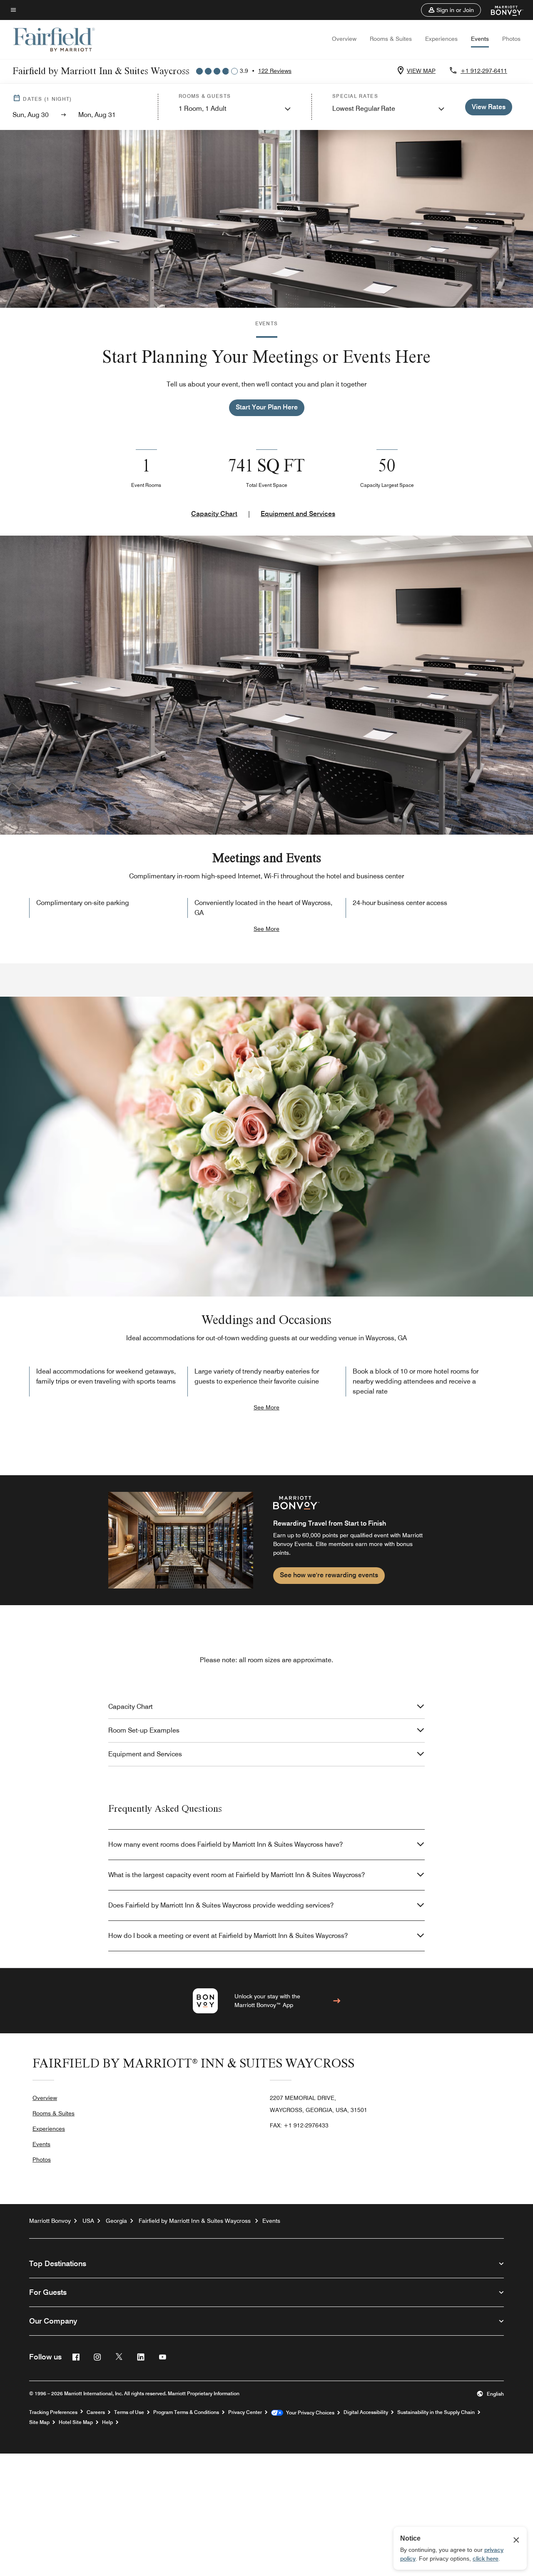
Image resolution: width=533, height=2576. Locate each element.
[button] (451, 10)
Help (107, 2422)
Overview (344, 39)
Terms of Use (129, 2412)
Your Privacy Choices (309, 2413)
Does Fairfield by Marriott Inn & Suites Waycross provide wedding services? (221, 1905)
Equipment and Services (298, 514)
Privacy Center (245, 2412)
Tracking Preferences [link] (53, 2412)
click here (486, 2559)
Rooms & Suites (391, 39)
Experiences (441, 39)
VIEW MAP (421, 71)
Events (480, 39)
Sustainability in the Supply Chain (436, 2412)
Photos (511, 39)
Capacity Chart (214, 514)
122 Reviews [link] (275, 71)
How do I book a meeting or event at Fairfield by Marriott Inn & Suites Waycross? (228, 1936)
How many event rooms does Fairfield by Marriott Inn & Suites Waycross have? (225, 1844)
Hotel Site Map (76, 2422)
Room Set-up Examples (144, 1730)
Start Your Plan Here (267, 407)
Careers (96, 2412)
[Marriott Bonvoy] (502, 10)
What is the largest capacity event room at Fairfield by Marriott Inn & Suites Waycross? (237, 1875)
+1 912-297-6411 (484, 71)
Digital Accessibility (366, 2412)
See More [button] (266, 929)
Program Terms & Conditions (186, 2412)
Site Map (39, 2422)
